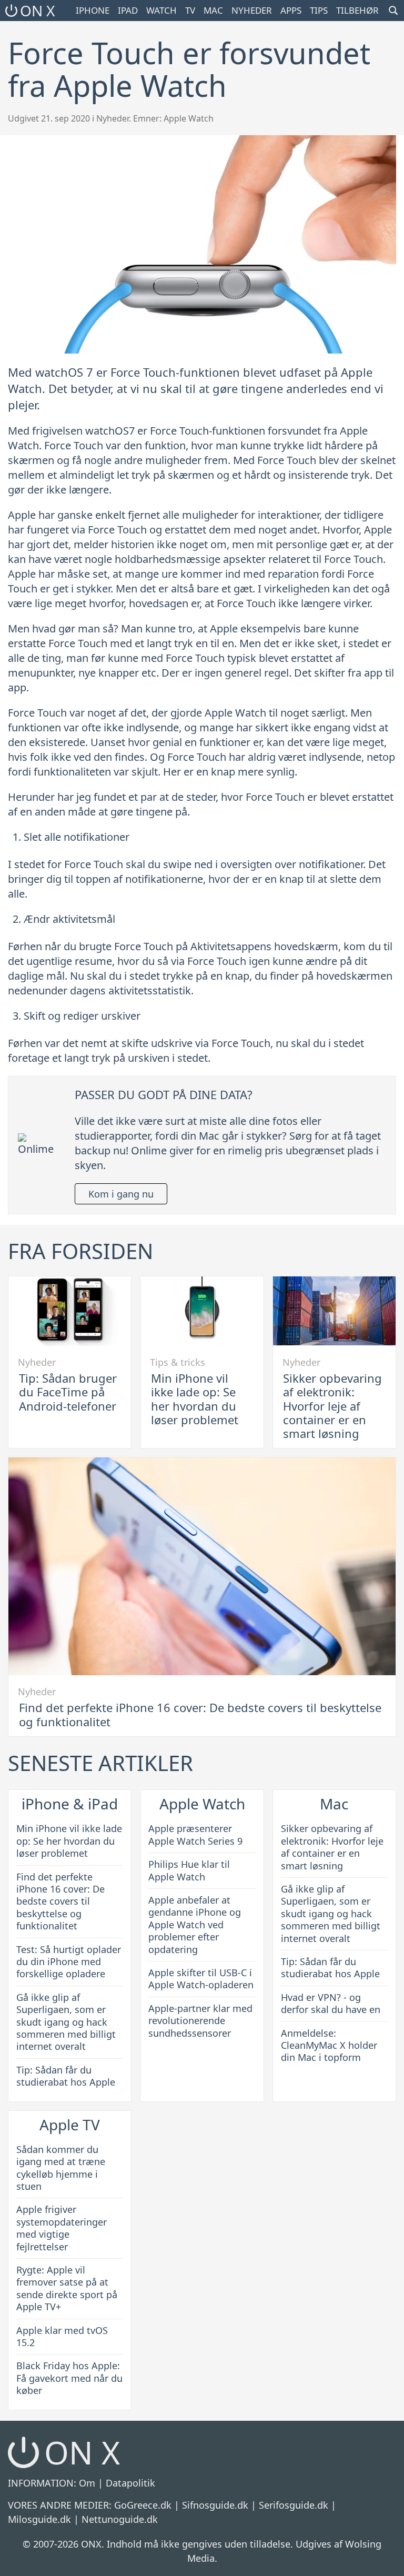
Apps (291, 10)
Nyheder (252, 10)
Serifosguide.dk (294, 2505)
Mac (213, 10)
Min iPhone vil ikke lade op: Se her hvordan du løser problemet (195, 1399)
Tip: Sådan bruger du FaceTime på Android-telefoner (68, 1392)
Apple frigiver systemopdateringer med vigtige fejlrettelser (62, 2228)
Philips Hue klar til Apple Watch (189, 1870)
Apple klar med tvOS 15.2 (62, 2336)
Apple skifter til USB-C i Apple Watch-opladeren (201, 1979)
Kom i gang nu (121, 1194)
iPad (128, 10)
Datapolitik (130, 2483)
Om (87, 2483)
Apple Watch (189, 118)
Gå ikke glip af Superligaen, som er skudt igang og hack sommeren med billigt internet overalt (66, 2022)
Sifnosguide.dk (215, 2505)
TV (190, 10)
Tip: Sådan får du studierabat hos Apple (66, 2076)
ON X (37, 11)
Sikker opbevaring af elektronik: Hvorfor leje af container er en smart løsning (332, 1406)
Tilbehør (357, 10)
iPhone (93, 10)
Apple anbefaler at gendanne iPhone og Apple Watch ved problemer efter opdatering (195, 1925)
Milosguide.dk (39, 2519)
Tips (319, 10)
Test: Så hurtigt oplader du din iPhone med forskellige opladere (69, 1962)
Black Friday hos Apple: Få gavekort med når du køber (69, 2378)
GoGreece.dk (143, 2505)
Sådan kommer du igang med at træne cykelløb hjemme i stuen (61, 2168)
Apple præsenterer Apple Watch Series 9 (195, 1834)
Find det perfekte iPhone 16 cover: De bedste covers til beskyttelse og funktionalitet (200, 1714)
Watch (161, 10)
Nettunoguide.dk (120, 2519)
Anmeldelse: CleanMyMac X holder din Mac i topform (329, 2045)
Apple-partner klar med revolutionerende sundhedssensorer (200, 2021)
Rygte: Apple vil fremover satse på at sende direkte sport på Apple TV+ (67, 2288)
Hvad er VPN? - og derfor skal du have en (331, 2003)
